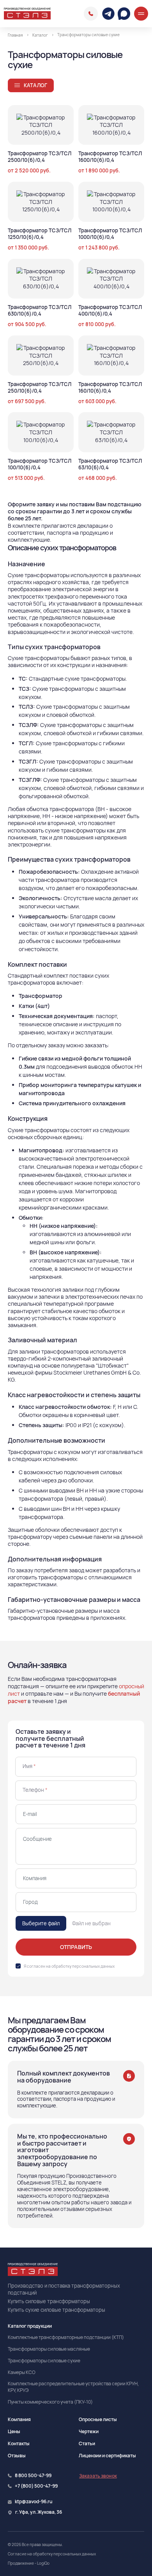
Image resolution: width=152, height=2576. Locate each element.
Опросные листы (98, 2419)
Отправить (76, 1947)
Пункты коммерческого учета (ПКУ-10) (50, 2402)
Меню (141, 14)
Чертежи (89, 2431)
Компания (19, 2419)
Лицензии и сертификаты (107, 2456)
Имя (29, 1766)
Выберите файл (41, 1923)
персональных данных (93, 1966)
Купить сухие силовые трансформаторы (57, 2310)
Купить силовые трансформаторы (49, 2301)
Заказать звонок (98, 2476)
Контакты (19, 2443)
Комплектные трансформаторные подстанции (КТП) (66, 2337)
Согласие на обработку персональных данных (52, 2554)
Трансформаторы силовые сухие (44, 2361)
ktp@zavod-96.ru (34, 2502)
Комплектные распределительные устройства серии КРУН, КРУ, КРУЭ (73, 2387)
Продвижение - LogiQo (29, 2563)
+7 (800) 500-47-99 (36, 2486)
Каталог (35, 85)
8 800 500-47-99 (91, 14)
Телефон (35, 1790)
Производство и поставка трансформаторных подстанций (64, 2289)
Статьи (87, 2443)
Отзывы (17, 2456)
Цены (14, 2431)
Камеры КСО (22, 2372)
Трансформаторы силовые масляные (49, 2349)
